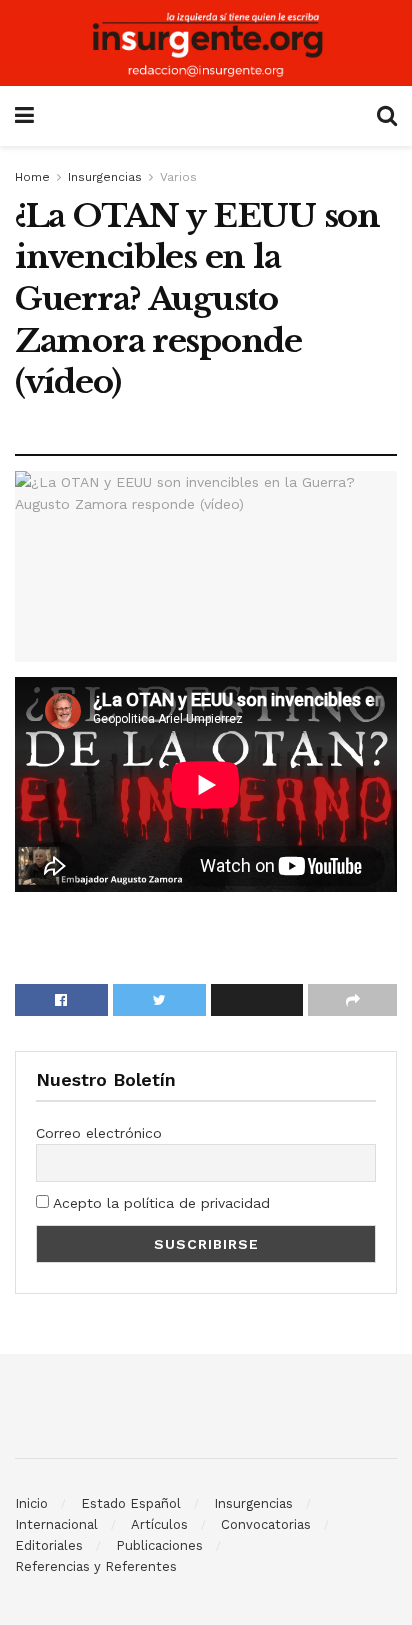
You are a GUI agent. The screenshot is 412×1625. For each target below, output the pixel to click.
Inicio (31, 1503)
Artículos (159, 1524)
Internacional (56, 1524)
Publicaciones (159, 1545)
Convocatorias (266, 1524)
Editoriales (49, 1545)
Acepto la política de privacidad (159, 1203)
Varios (178, 177)
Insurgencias (105, 177)
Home (32, 177)
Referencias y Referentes (96, 1566)
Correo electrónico (99, 1133)
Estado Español (131, 1503)
